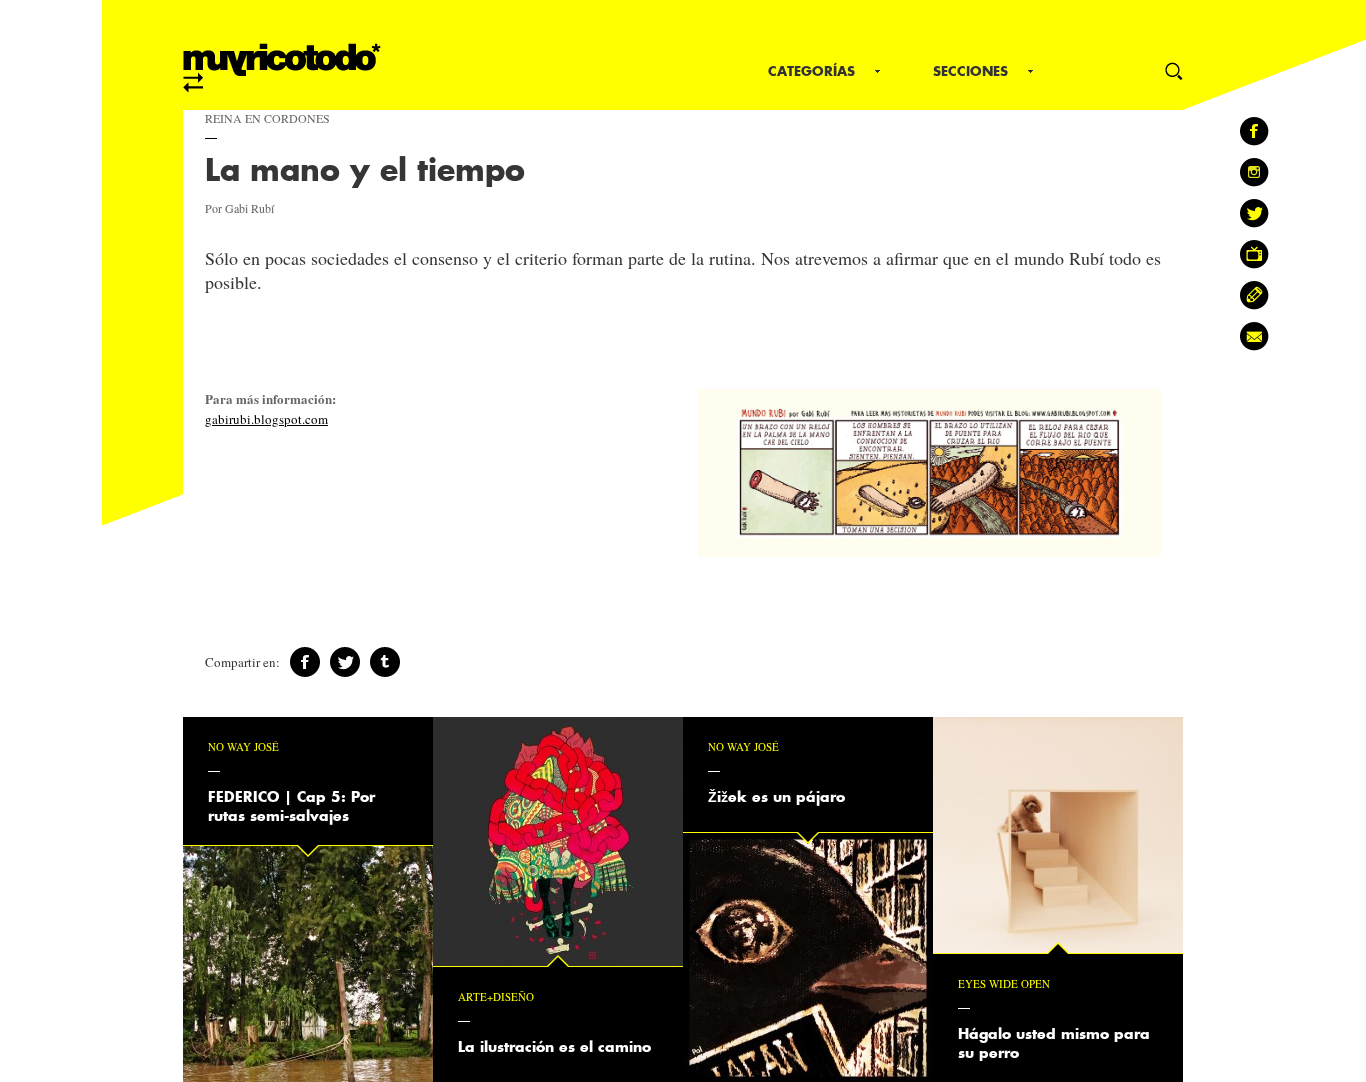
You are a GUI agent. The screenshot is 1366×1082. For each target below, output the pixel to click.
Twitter (345, 662)
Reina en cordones (267, 118)
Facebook (305, 662)
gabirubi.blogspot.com (266, 419)
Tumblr (385, 662)
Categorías (811, 71)
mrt (282, 68)
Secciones (970, 71)
